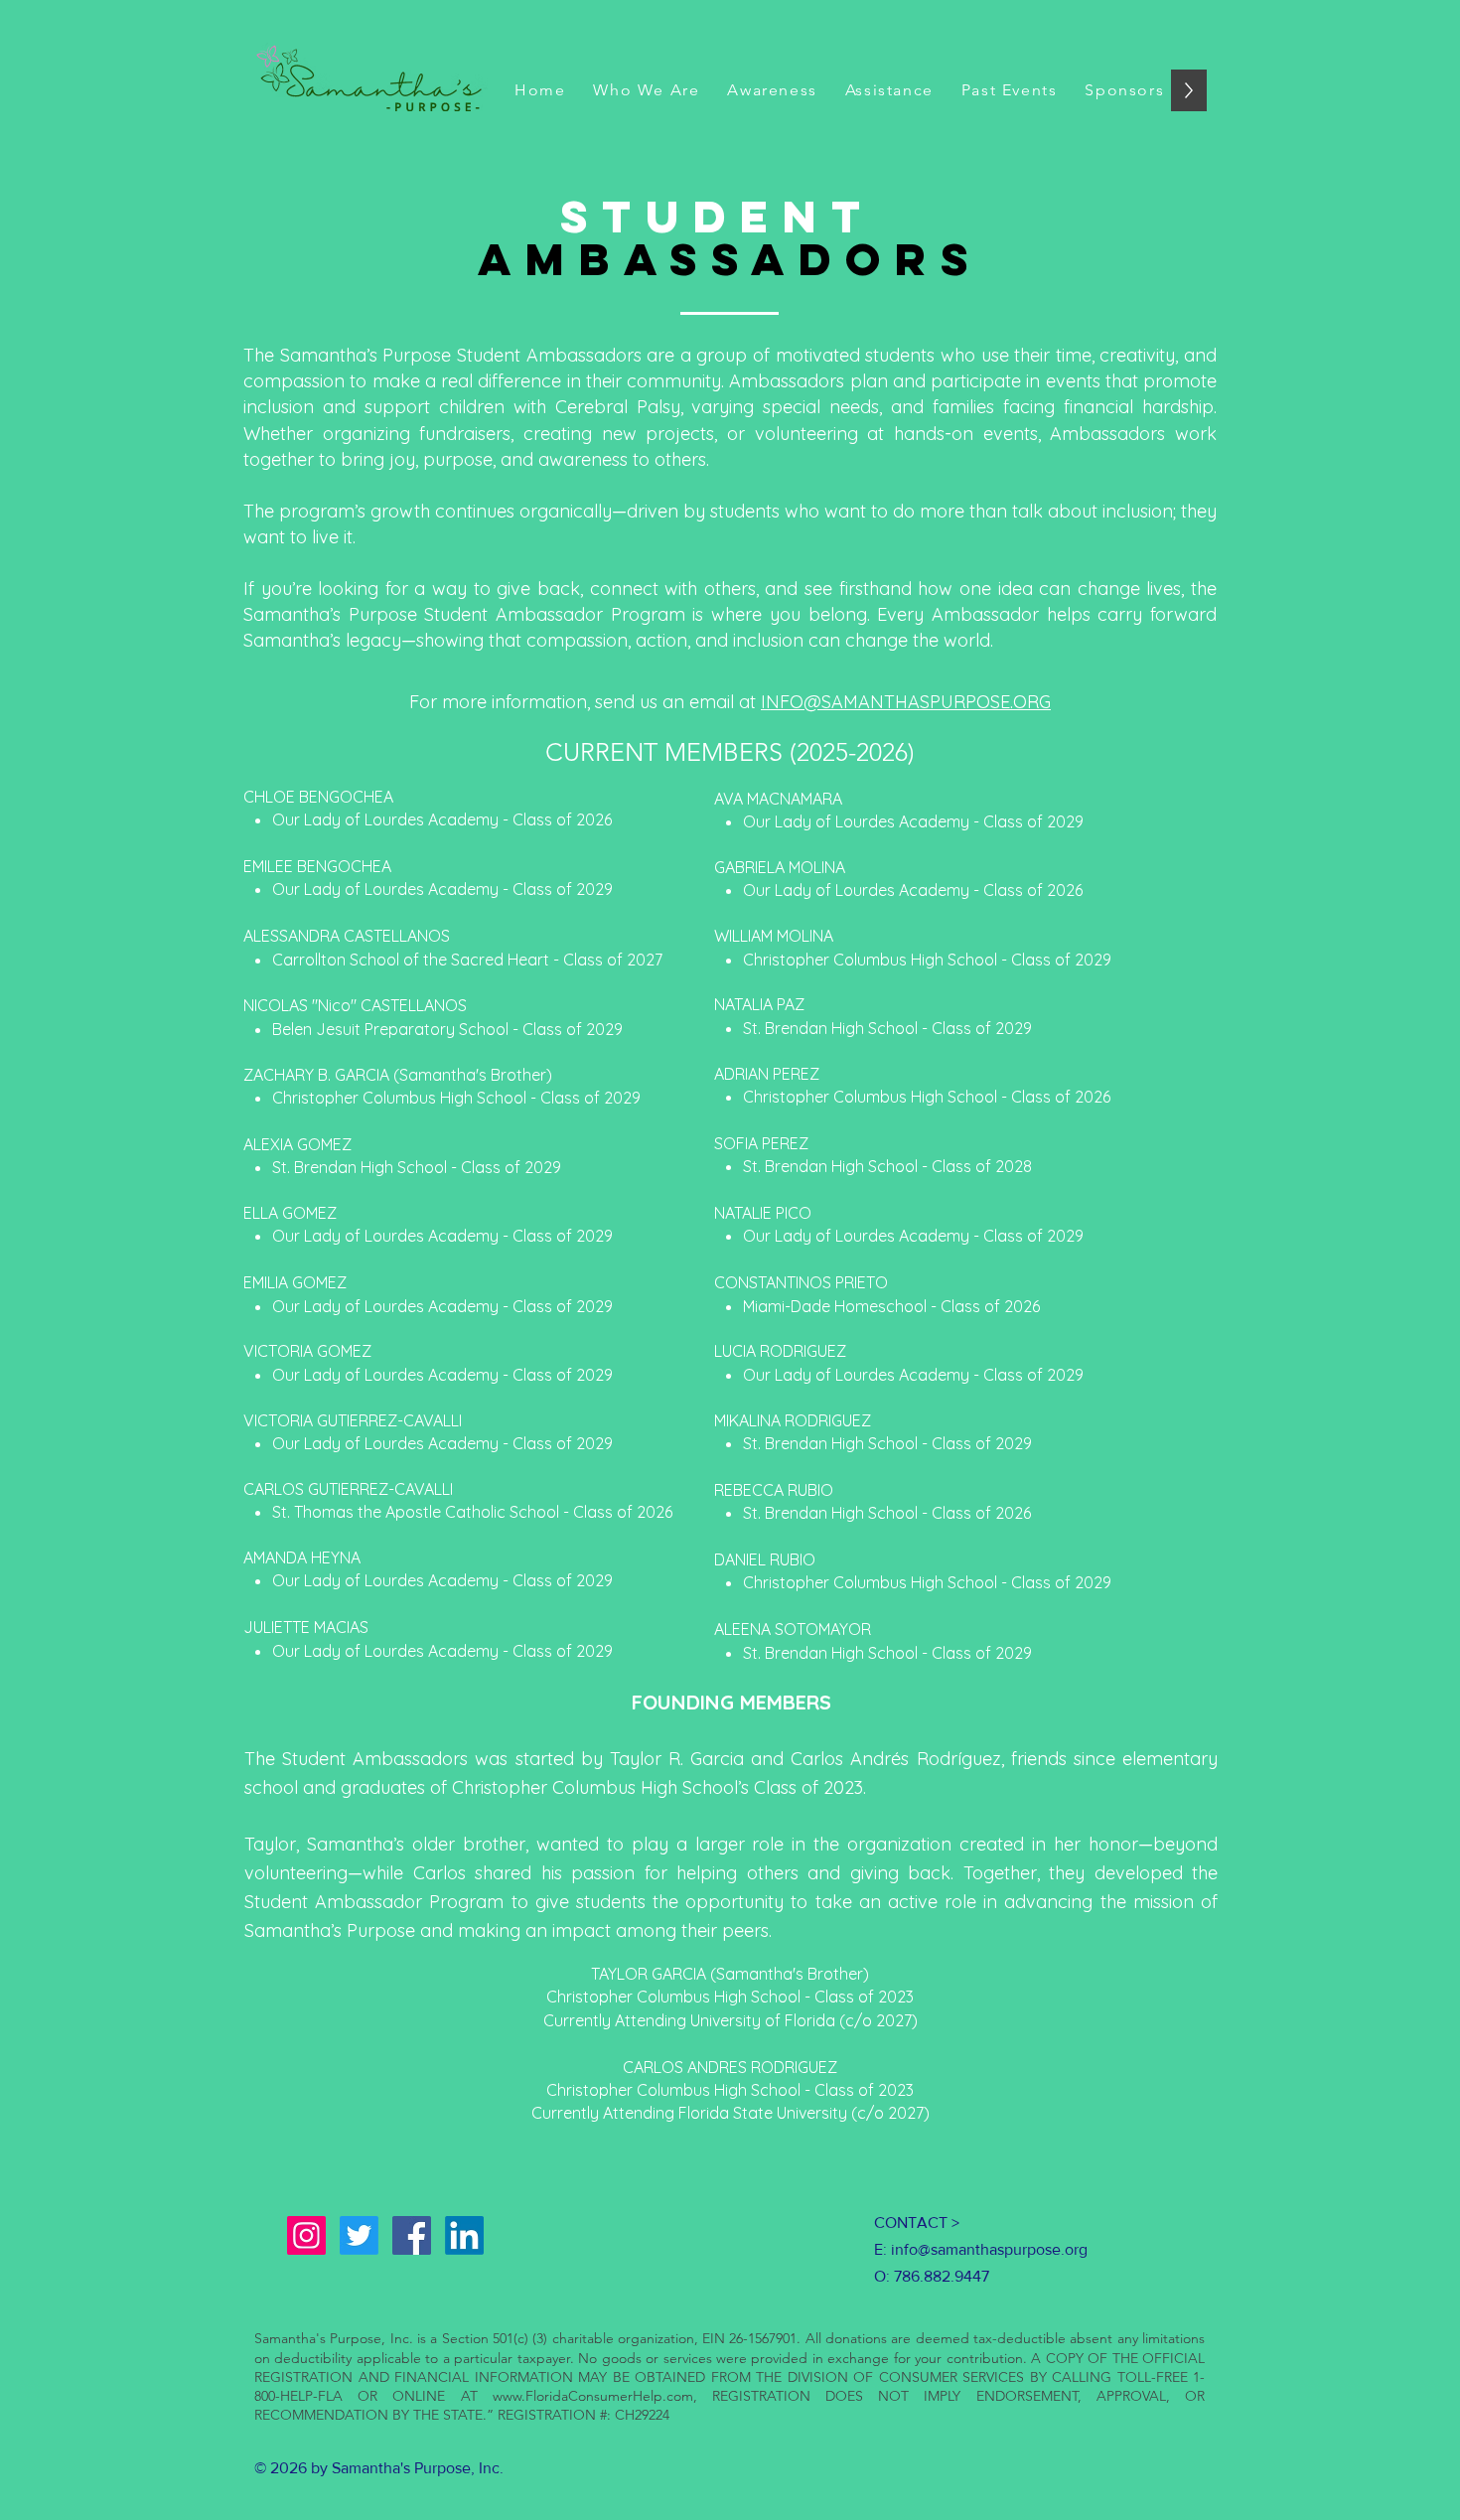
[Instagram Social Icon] (306, 2235)
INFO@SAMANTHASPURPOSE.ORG (906, 702)
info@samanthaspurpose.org (989, 2249)
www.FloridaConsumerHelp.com (593, 2396)
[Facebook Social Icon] (412, 2235)
